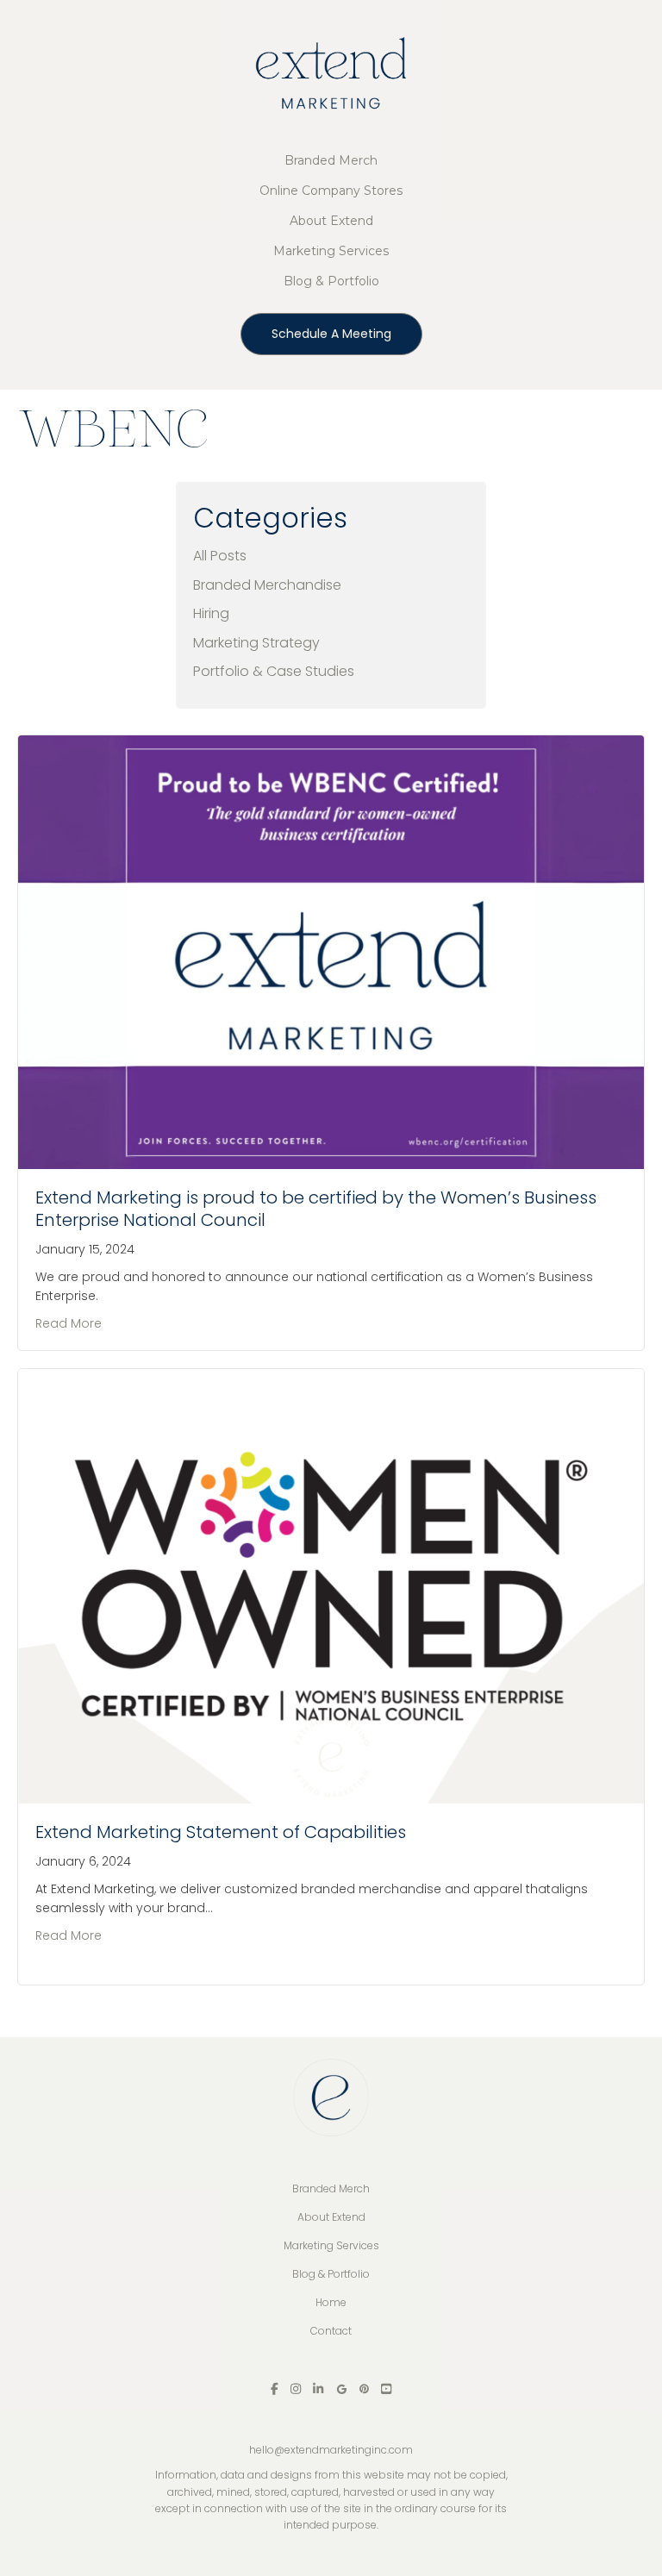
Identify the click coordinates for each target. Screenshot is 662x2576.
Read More (69, 1323)
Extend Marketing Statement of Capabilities (221, 1832)
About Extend (331, 221)
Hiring (211, 613)
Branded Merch (331, 160)
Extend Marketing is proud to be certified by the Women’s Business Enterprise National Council (316, 1209)
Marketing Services (331, 251)
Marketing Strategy (256, 643)
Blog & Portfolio (331, 281)
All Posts (220, 556)
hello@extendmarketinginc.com (331, 2450)
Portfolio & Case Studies (274, 671)
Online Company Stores (331, 191)
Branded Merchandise (267, 585)
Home (331, 2302)
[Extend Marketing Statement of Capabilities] (331, 1585)
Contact (331, 2331)
